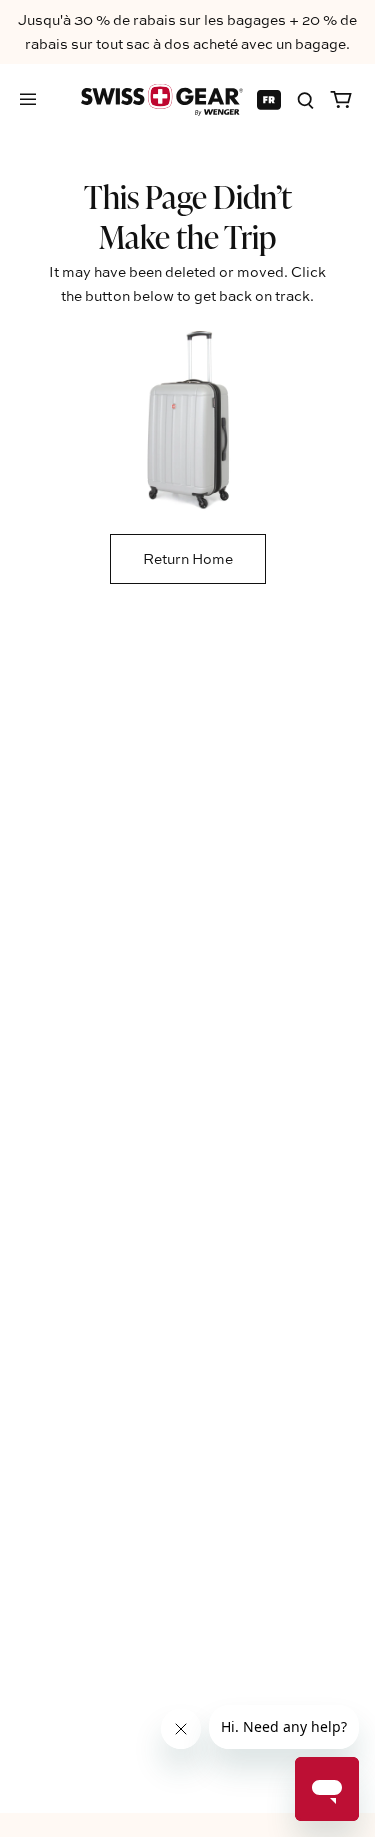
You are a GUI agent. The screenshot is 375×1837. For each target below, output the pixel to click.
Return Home (188, 558)
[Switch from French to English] (269, 100)
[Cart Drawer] (341, 100)
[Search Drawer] (305, 100)
